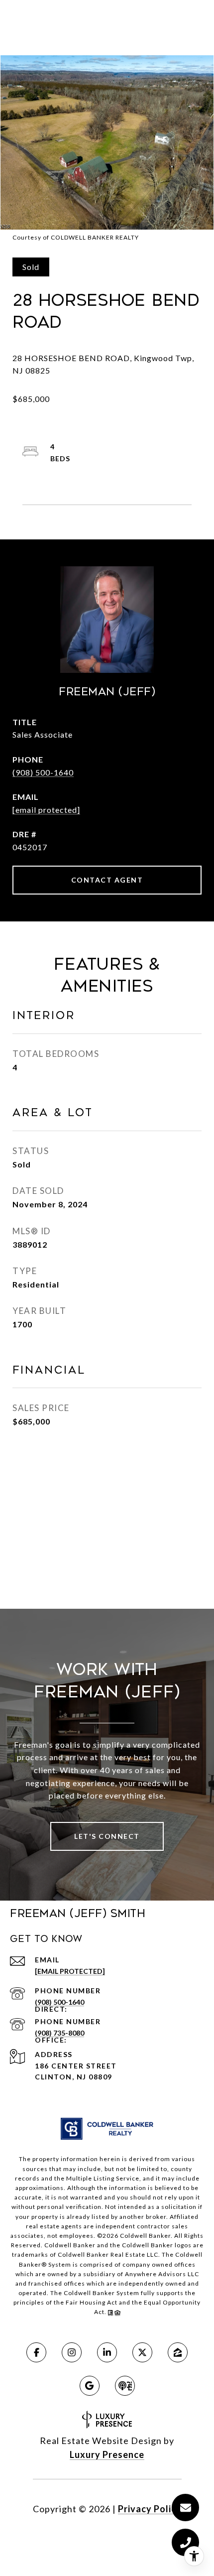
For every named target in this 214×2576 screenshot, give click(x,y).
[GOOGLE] (90, 2386)
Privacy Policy (150, 2509)
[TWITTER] (142, 2352)
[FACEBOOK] (36, 2352)
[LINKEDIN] (107, 2352)
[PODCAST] (125, 2386)
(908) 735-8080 (59, 2033)
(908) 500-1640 (43, 772)
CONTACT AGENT (107, 880)
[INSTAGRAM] (72, 2352)
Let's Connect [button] (107, 1836)
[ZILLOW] (178, 2352)
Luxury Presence (107, 2454)
